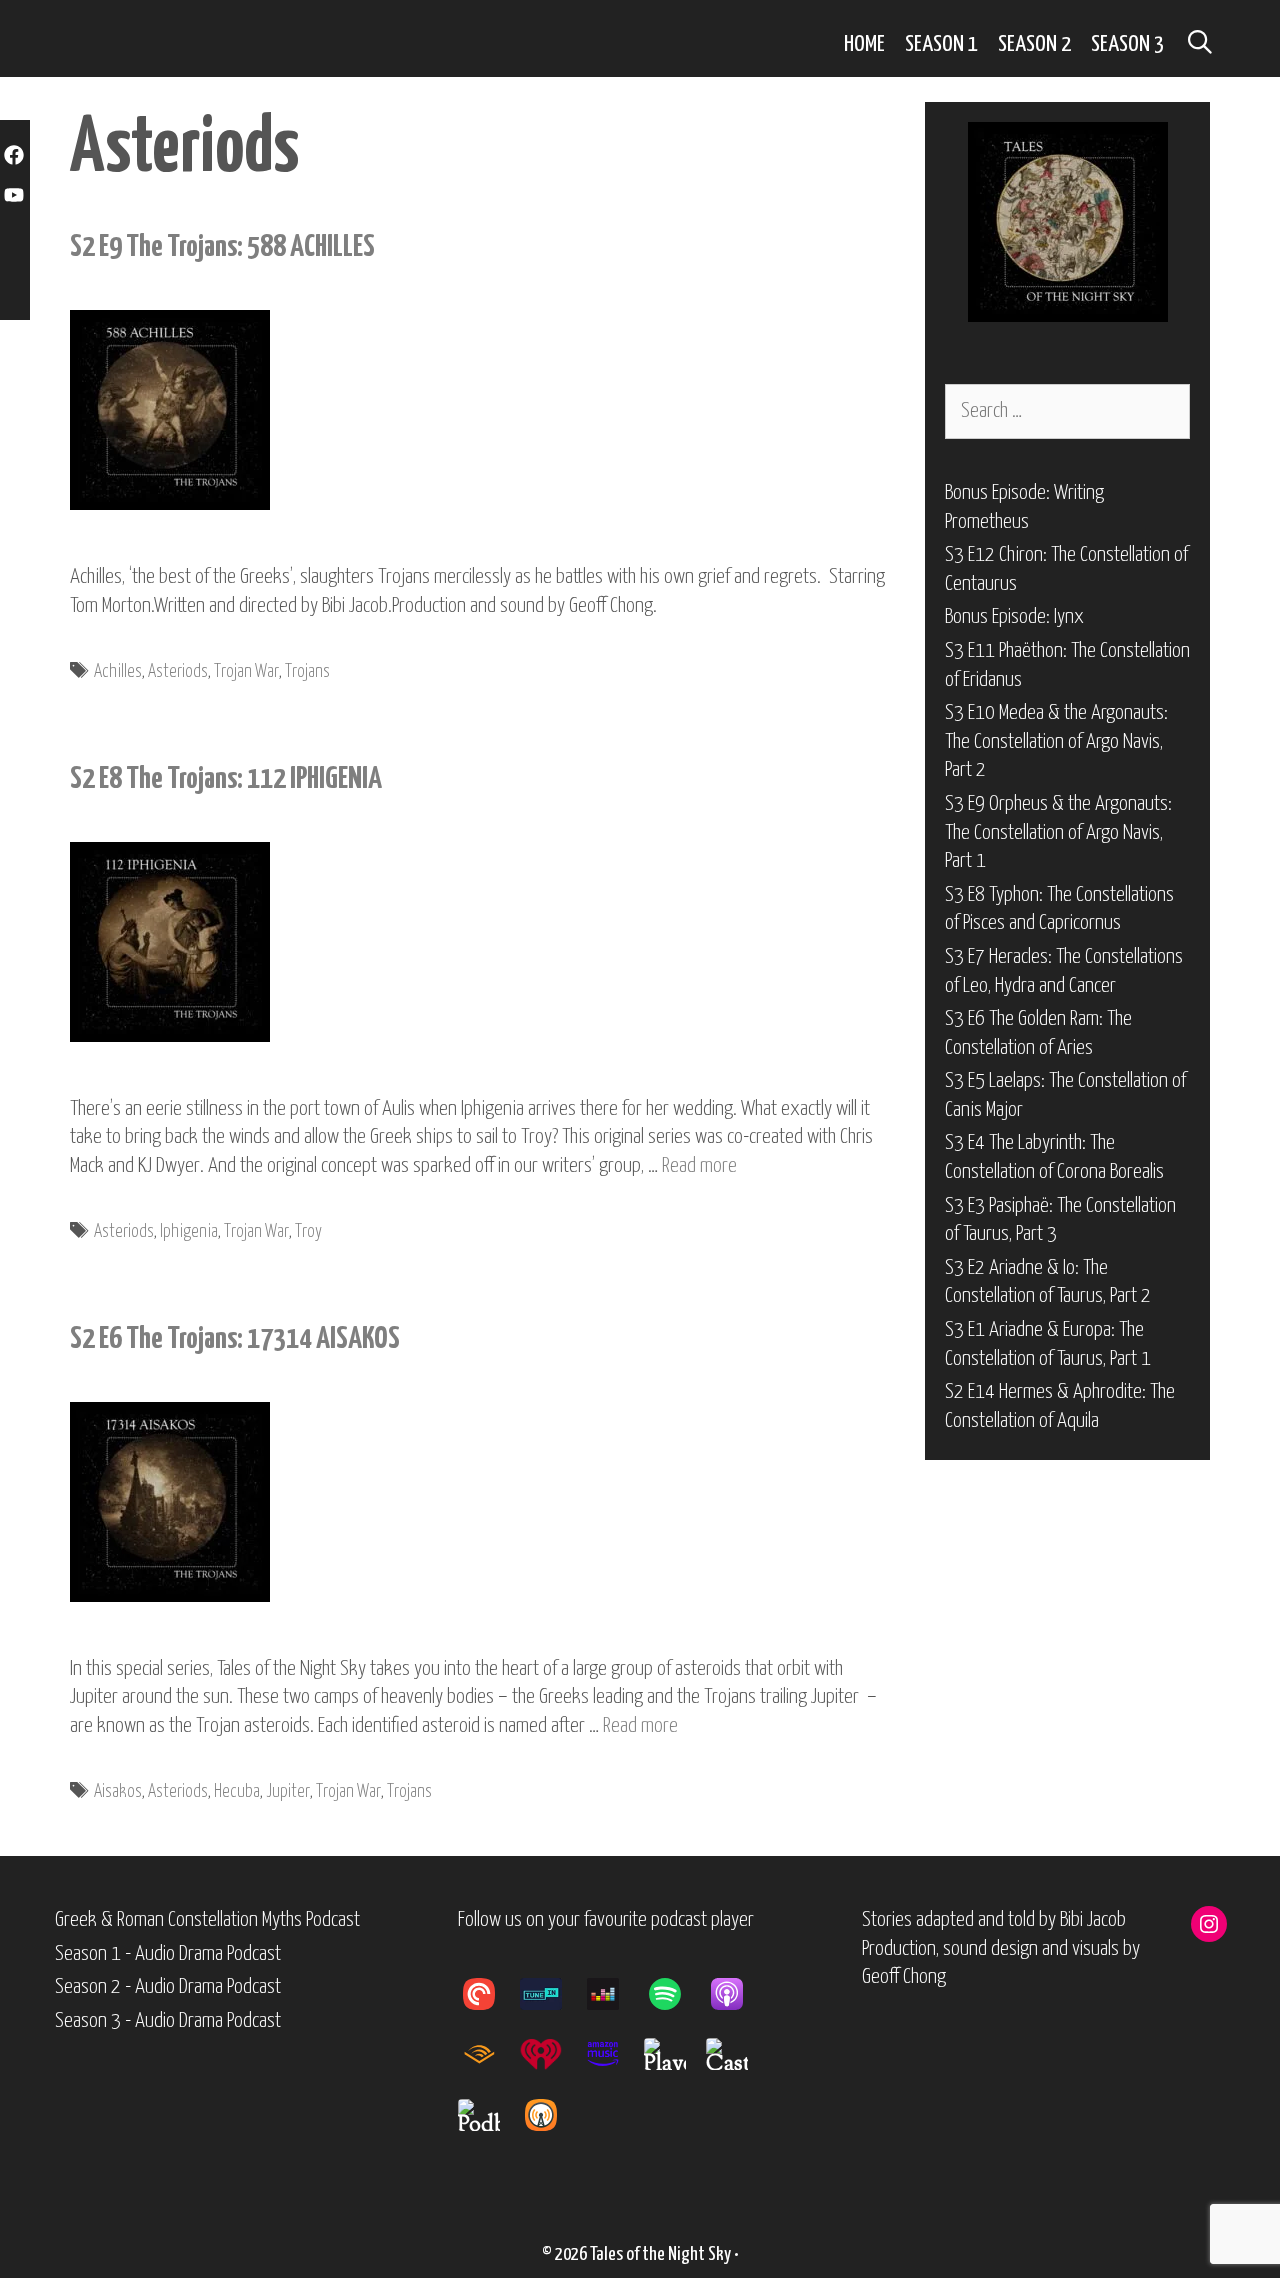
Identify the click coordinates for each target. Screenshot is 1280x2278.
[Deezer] (613, 1994)
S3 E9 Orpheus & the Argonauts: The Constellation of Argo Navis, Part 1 (1058, 832)
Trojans (307, 672)
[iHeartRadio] (551, 2054)
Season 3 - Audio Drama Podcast (168, 2021)
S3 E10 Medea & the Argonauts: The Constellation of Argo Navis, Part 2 (1056, 741)
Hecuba (237, 1792)
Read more (699, 1166)
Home (864, 44)
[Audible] (489, 2054)
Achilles (118, 672)
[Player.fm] (675, 2054)
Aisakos (118, 1792)
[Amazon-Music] (613, 2054)
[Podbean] (489, 2115)
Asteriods (178, 672)
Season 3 (1127, 44)
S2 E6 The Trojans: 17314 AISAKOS (235, 1339)
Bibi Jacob (1093, 1920)
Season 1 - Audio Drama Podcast (168, 1954)
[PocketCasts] (489, 1994)
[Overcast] (551, 2115)
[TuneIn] (551, 1994)
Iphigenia (189, 1232)
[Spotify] (675, 1994)
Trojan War (246, 672)
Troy (308, 1232)
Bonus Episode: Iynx (1014, 617)
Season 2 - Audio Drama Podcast (168, 1987)
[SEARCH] (1199, 44)
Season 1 (941, 44)
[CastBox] (737, 2054)
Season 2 (1034, 44)
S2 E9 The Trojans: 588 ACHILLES (222, 247)
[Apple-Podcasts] (737, 1994)
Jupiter (288, 1792)
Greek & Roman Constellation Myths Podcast (207, 1920)
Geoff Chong (904, 1977)
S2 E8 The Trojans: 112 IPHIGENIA (226, 779)
